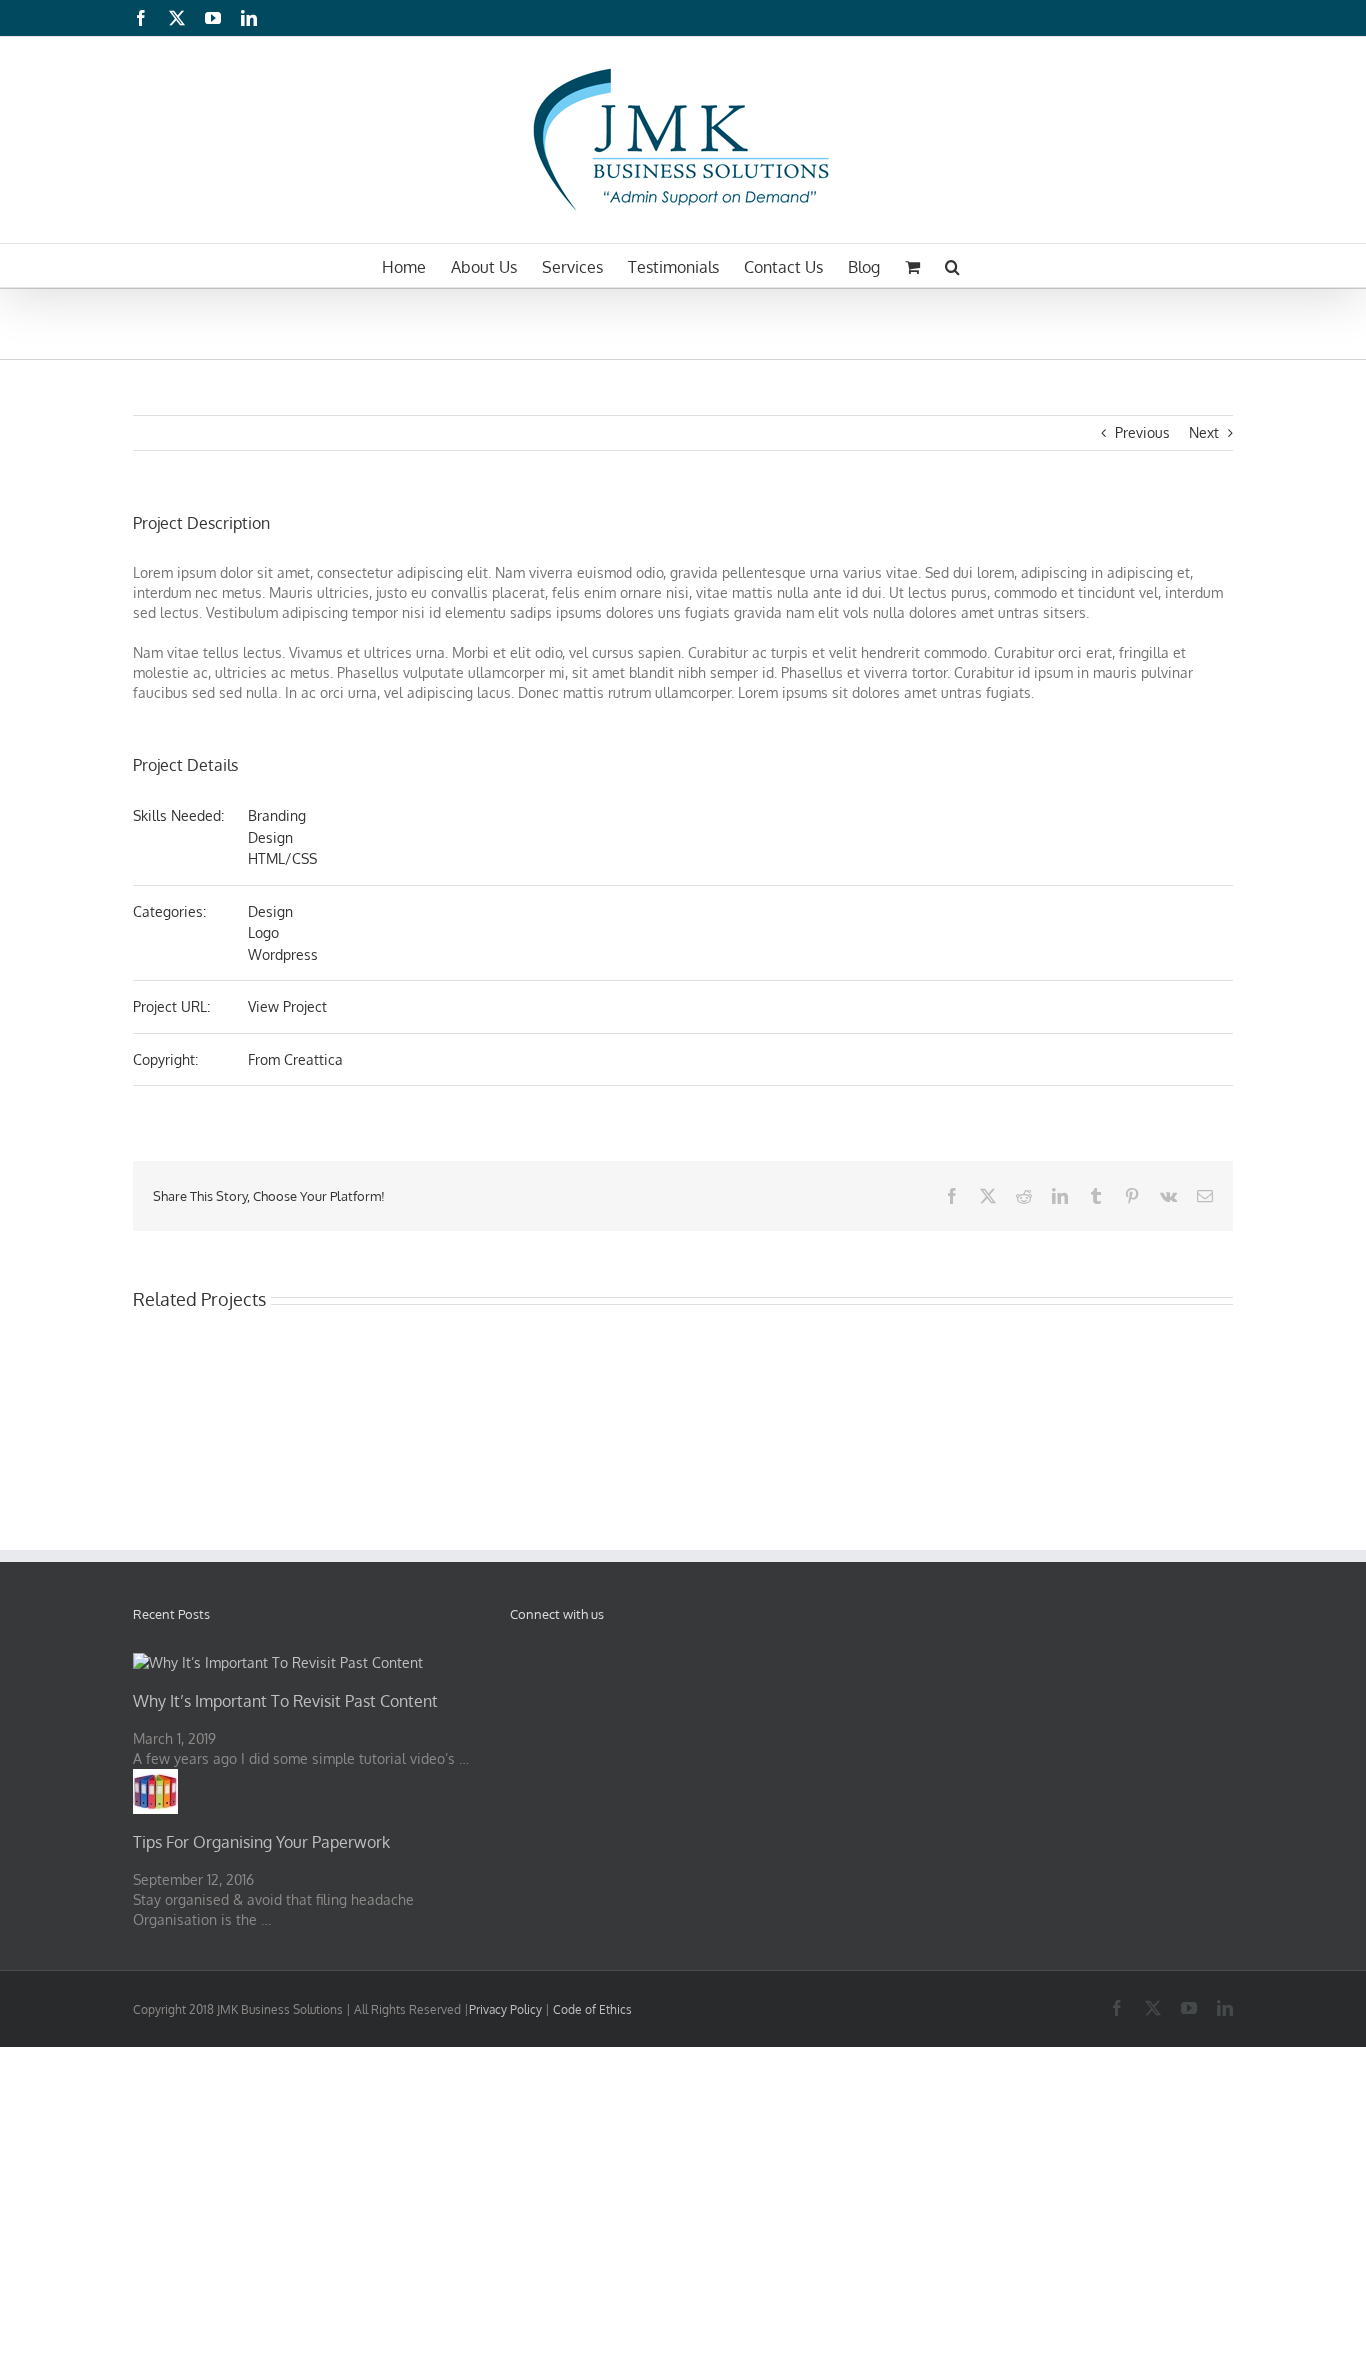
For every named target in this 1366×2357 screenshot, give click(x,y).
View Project (287, 1006)
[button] (952, 265)
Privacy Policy (507, 2009)
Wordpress (283, 954)
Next (1204, 432)
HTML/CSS (282, 858)
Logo (263, 932)
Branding (277, 815)
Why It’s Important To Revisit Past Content (285, 1701)
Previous (1142, 432)
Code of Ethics (592, 2009)
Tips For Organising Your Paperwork (261, 1842)
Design (270, 837)
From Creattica (295, 1059)
